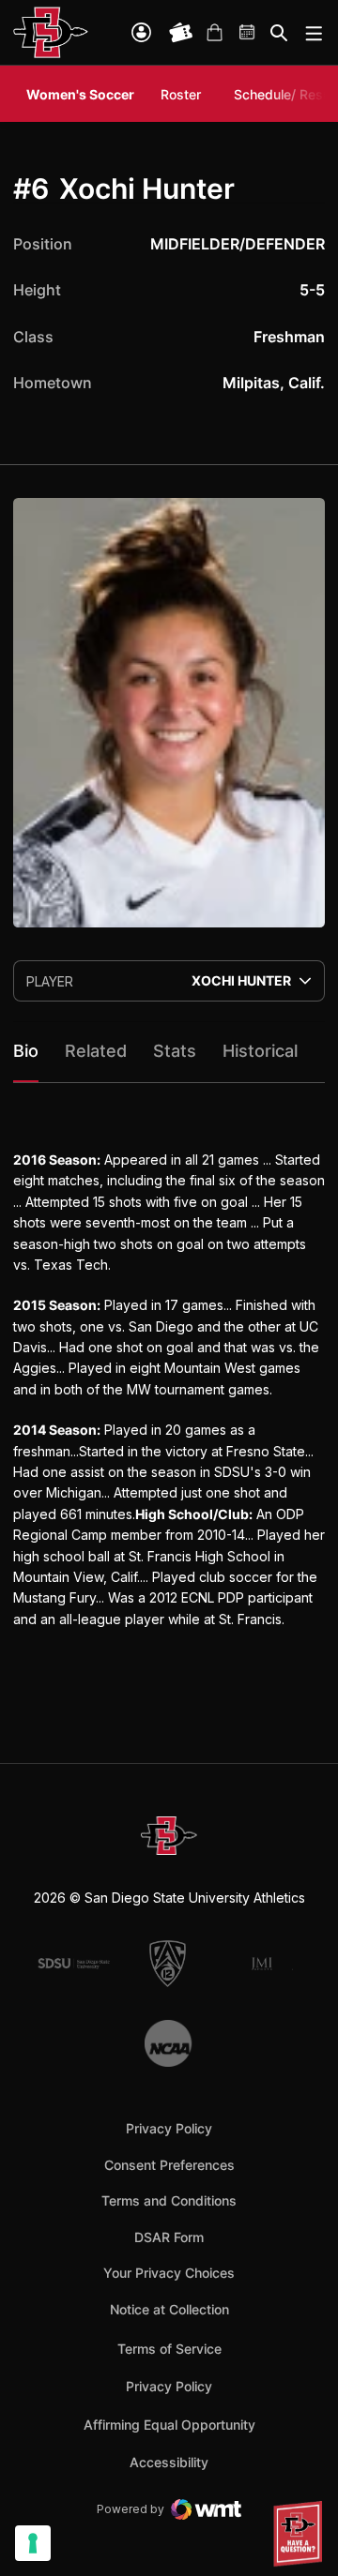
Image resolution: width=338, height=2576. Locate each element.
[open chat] (300, 2534)
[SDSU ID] (141, 32)
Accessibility (169, 2462)
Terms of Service (169, 2348)
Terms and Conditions (169, 2200)
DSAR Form (169, 2237)
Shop (214, 33)
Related (96, 1051)
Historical (260, 1051)
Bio (26, 1051)
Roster (181, 94)
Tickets (181, 33)
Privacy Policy (169, 2128)
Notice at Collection (169, 2309)
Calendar (248, 33)
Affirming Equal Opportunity (169, 2425)
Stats (175, 1051)
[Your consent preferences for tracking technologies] (33, 2543)
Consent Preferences (169, 2165)
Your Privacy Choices (169, 2273)
